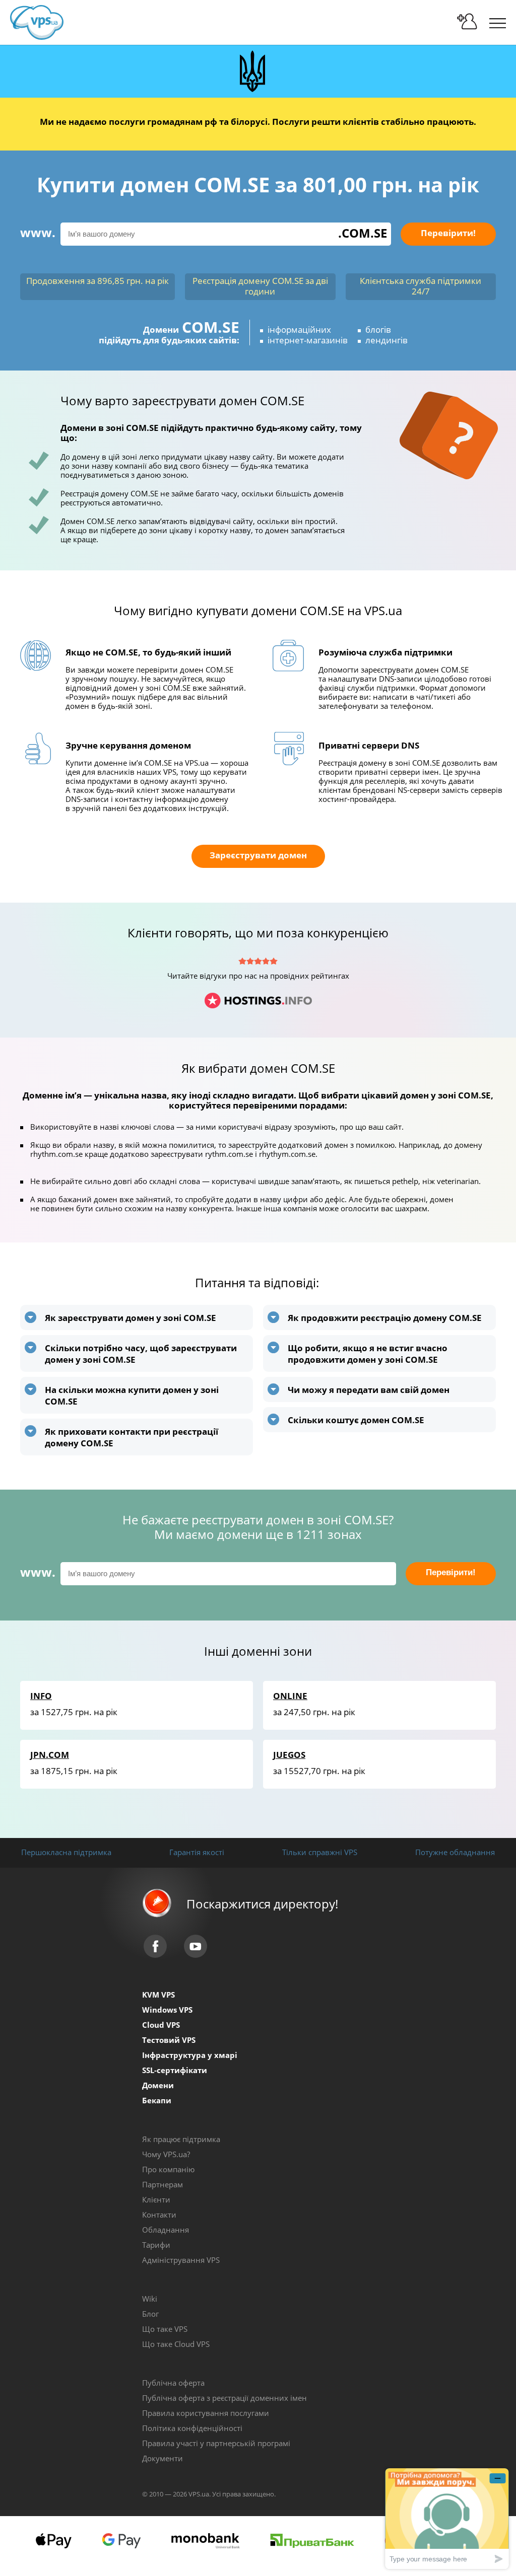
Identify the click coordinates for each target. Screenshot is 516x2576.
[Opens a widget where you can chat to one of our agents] (447, 2518)
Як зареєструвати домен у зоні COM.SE (131, 1318)
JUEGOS (289, 1755)
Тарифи (156, 2245)
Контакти (159, 2215)
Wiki (150, 2299)
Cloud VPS (161, 2025)
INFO (41, 1696)
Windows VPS (167, 2010)
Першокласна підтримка (66, 1852)
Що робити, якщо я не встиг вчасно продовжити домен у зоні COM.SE (368, 1354)
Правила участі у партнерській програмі (216, 2443)
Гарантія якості (197, 1852)
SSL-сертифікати (175, 2070)
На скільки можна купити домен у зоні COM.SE (132, 1395)
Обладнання (166, 2230)
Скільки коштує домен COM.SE (356, 1420)
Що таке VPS (165, 2329)
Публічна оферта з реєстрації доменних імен (224, 2398)
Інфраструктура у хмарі (190, 2055)
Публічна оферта (173, 2383)
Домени (158, 2085)
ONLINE (290, 1696)
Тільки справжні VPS (320, 1852)
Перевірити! (448, 233)
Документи (163, 2458)
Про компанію (168, 2169)
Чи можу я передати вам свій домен (369, 1390)
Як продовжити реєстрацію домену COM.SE (385, 1318)
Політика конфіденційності (192, 2428)
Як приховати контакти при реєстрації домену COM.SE (132, 1437)
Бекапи (157, 2100)
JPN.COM (50, 1755)
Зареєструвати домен (258, 855)
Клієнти (156, 2199)
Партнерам (163, 2184)
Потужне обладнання (455, 1852)
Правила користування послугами (206, 2413)
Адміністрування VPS (181, 2260)
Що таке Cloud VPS (176, 2344)
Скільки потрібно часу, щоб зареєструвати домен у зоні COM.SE (141, 1354)
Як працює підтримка (181, 2139)
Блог (150, 2314)
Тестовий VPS (169, 2040)
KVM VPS (158, 1995)
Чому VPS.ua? (166, 2154)
